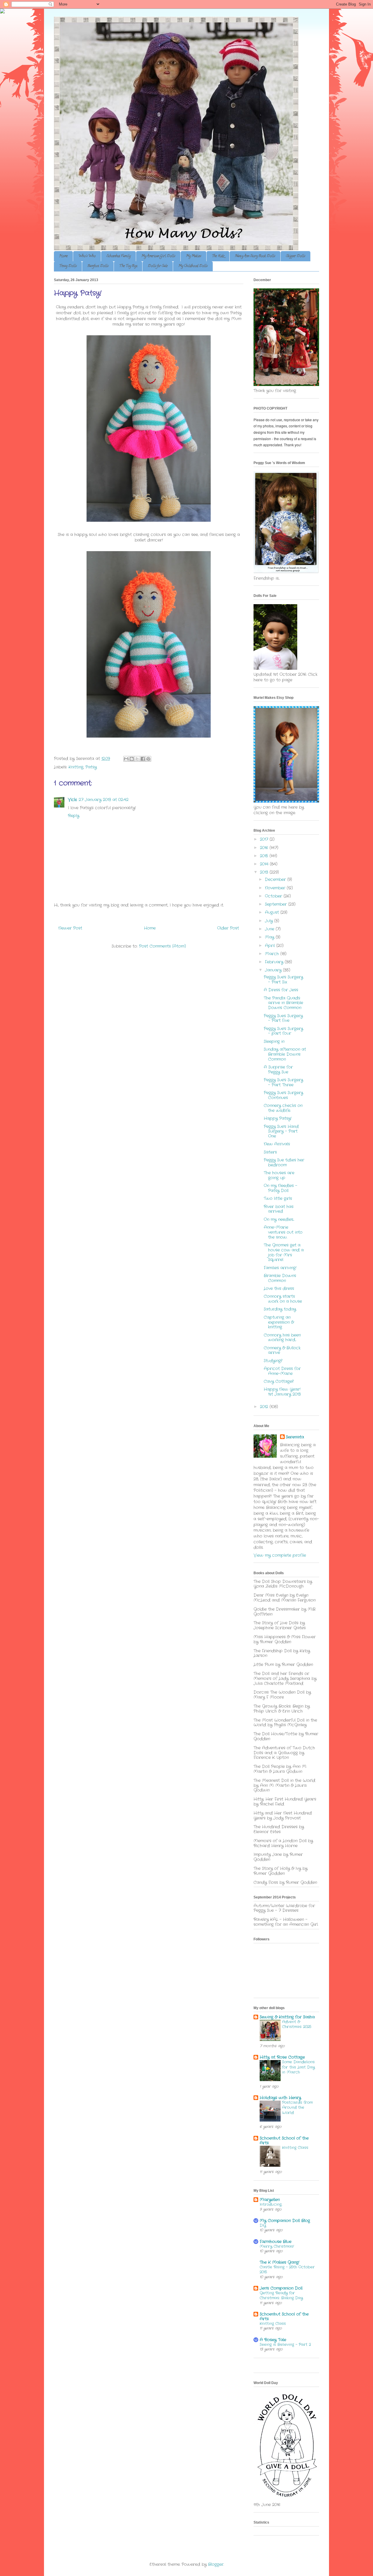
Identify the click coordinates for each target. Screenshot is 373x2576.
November (276, 888)
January (274, 970)
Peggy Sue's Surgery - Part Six (283, 980)
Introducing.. (271, 2204)
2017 (265, 839)
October (274, 896)
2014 (265, 864)
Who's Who (87, 256)
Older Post (228, 928)
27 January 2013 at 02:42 (104, 800)
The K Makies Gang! (279, 2262)
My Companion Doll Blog (285, 2221)
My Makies (193, 256)
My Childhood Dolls (193, 266)
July (270, 921)
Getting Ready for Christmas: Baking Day (281, 2295)
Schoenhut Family (118, 256)
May (270, 937)
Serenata (295, 1437)
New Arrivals (277, 1144)
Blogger (216, 2564)
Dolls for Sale (158, 266)
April (271, 946)
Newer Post (70, 928)
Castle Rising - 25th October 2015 (287, 2270)
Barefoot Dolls (98, 266)
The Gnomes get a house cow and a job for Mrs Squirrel (284, 1252)
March (273, 954)
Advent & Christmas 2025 (297, 2024)
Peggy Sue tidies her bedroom (284, 1162)
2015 (265, 856)
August (273, 912)
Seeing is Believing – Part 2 (285, 2345)
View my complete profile (280, 1555)
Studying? (273, 1361)
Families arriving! (280, 1268)
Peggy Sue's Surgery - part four (283, 1031)
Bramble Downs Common (280, 1278)
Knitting (76, 767)
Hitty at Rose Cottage (282, 2057)
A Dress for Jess (281, 990)
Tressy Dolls (68, 266)
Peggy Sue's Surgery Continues (283, 1095)
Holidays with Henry (280, 2098)
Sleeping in (274, 1041)
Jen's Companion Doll (281, 2288)
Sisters (270, 1152)
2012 (265, 1407)
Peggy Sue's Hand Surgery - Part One (281, 1131)
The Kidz (218, 256)
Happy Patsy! (278, 1118)
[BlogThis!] (132, 759)
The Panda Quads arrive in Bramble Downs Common (283, 1003)
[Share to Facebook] (143, 759)
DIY (263, 2225)
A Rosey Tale (273, 2340)
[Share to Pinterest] (148, 759)
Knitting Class (295, 2148)
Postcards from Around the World (297, 2108)
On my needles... (279, 1219)
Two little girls (278, 1198)
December (276, 879)
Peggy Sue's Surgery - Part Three (283, 1082)
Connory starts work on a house (283, 1299)
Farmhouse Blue (276, 2242)
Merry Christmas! (277, 2246)
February (275, 962)
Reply (74, 816)
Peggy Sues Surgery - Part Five (283, 1018)
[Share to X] (137, 759)
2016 (265, 848)
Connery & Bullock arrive (282, 1350)
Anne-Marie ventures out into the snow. (283, 1232)
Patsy (91, 767)
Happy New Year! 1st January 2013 (282, 1392)
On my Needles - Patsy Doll (280, 1188)
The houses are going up (279, 1175)
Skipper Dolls (295, 256)
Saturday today (280, 1309)
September (277, 904)
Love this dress (279, 1288)
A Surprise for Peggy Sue (278, 1070)
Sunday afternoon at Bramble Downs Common (285, 1054)
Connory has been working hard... (282, 1338)
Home (63, 256)
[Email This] (126, 759)
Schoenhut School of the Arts (284, 2141)
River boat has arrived (279, 1209)
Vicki (72, 800)
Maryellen (270, 2200)
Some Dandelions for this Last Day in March (298, 2067)
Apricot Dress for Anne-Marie (282, 1371)
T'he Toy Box (128, 266)
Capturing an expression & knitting (279, 1322)
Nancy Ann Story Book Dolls (255, 256)
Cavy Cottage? (279, 1381)
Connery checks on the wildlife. (283, 1108)
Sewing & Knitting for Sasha (287, 2017)
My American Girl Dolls (158, 256)
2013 (265, 872)
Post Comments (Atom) (162, 946)
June (270, 929)
